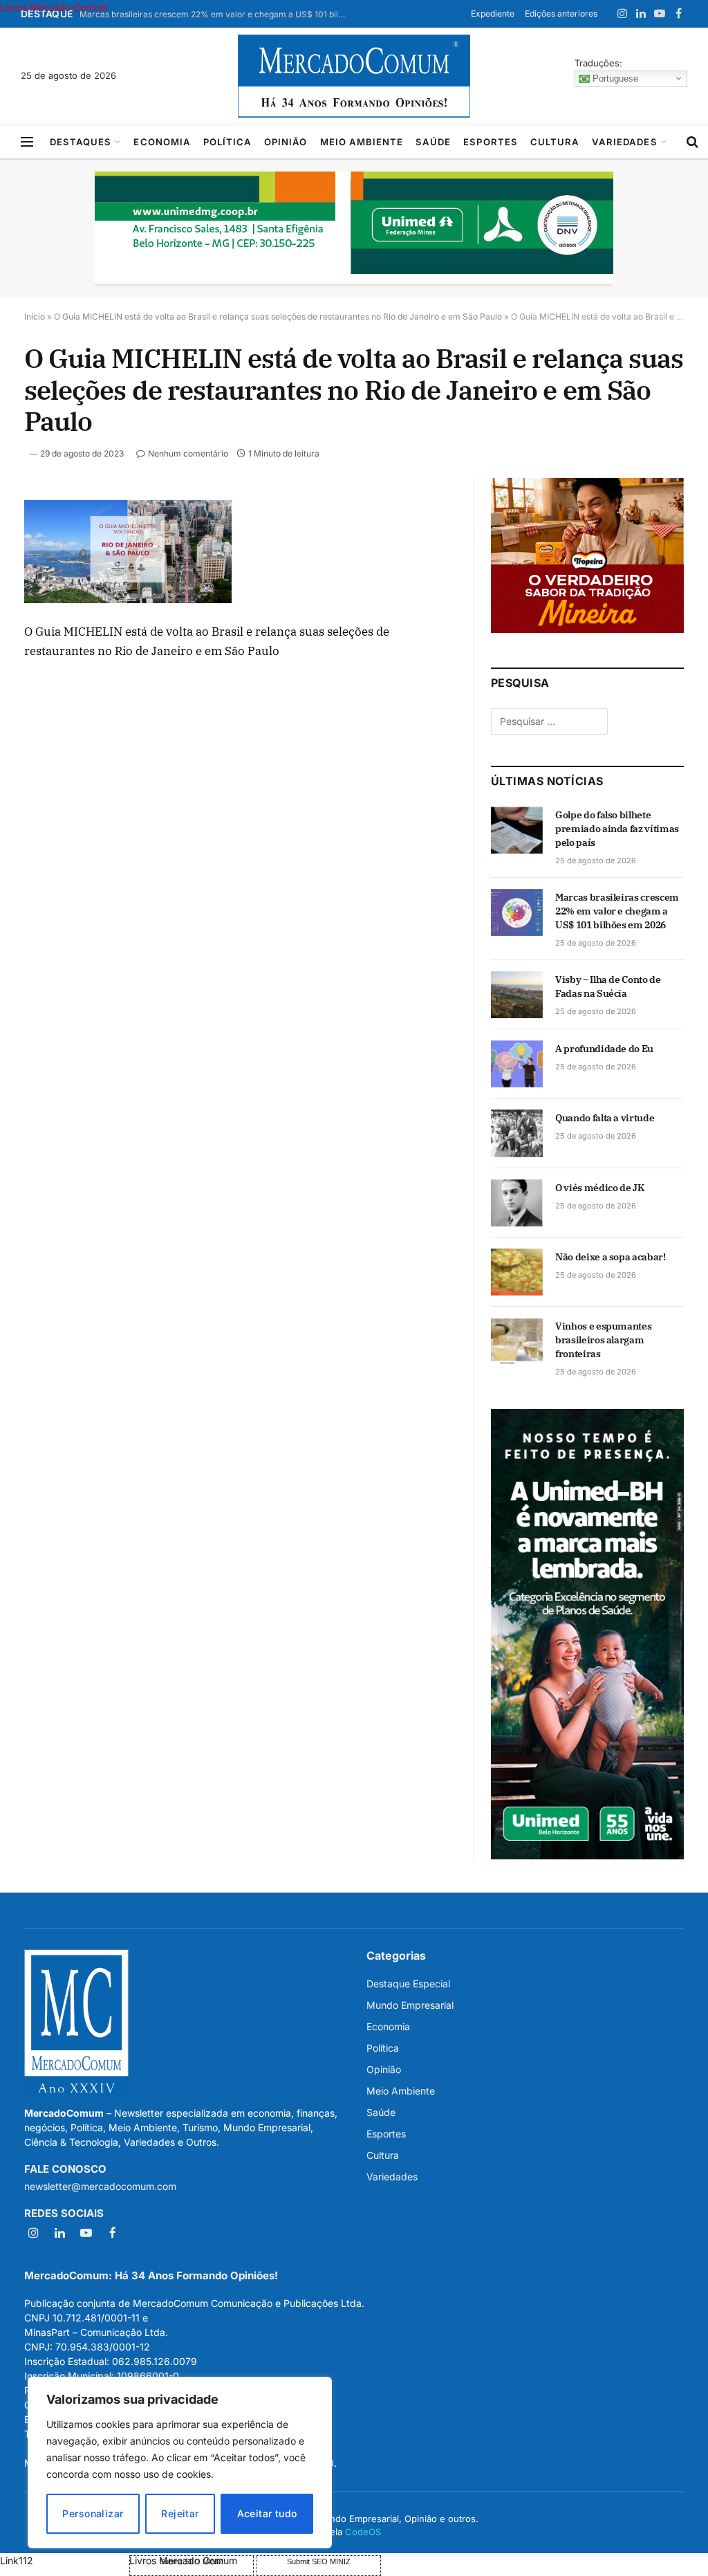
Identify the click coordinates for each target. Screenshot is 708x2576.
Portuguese (614, 78)
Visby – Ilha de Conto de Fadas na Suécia (608, 986)
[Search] (692, 142)
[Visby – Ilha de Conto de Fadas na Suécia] (517, 995)
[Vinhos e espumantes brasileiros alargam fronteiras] (517, 1341)
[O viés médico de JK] (517, 1203)
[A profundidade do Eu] (517, 1064)
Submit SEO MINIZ (319, 2561)
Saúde (433, 142)
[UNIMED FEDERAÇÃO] (354, 229)
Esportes (490, 142)
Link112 (17, 2560)
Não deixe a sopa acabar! (611, 1257)
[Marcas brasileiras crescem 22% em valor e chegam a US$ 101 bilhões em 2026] (517, 912)
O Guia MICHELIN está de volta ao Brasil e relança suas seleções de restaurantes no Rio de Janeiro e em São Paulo (278, 316)
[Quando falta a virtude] (517, 1133)
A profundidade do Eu (604, 1049)
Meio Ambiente (362, 142)
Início (35, 316)
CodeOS (363, 2532)
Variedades (624, 142)
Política (227, 142)
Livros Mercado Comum (54, 7)
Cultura (555, 142)
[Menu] (27, 142)
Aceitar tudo (267, 2513)
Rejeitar (180, 2513)
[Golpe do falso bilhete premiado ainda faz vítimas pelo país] (517, 830)
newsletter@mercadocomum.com (100, 2186)
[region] (180, 2463)
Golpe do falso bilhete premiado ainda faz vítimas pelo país (617, 829)
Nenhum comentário (188, 453)
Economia (162, 142)
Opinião (286, 142)
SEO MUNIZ (63, 2560)
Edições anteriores (561, 13)
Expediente (493, 13)
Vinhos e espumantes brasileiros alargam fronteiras (603, 1340)
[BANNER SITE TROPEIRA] (587, 629)
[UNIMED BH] (587, 1856)
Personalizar (93, 2513)
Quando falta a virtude (605, 1118)
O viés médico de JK (599, 1188)
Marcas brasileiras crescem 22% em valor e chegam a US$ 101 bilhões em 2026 (218, 14)
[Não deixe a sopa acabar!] (517, 1272)
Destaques (81, 142)
